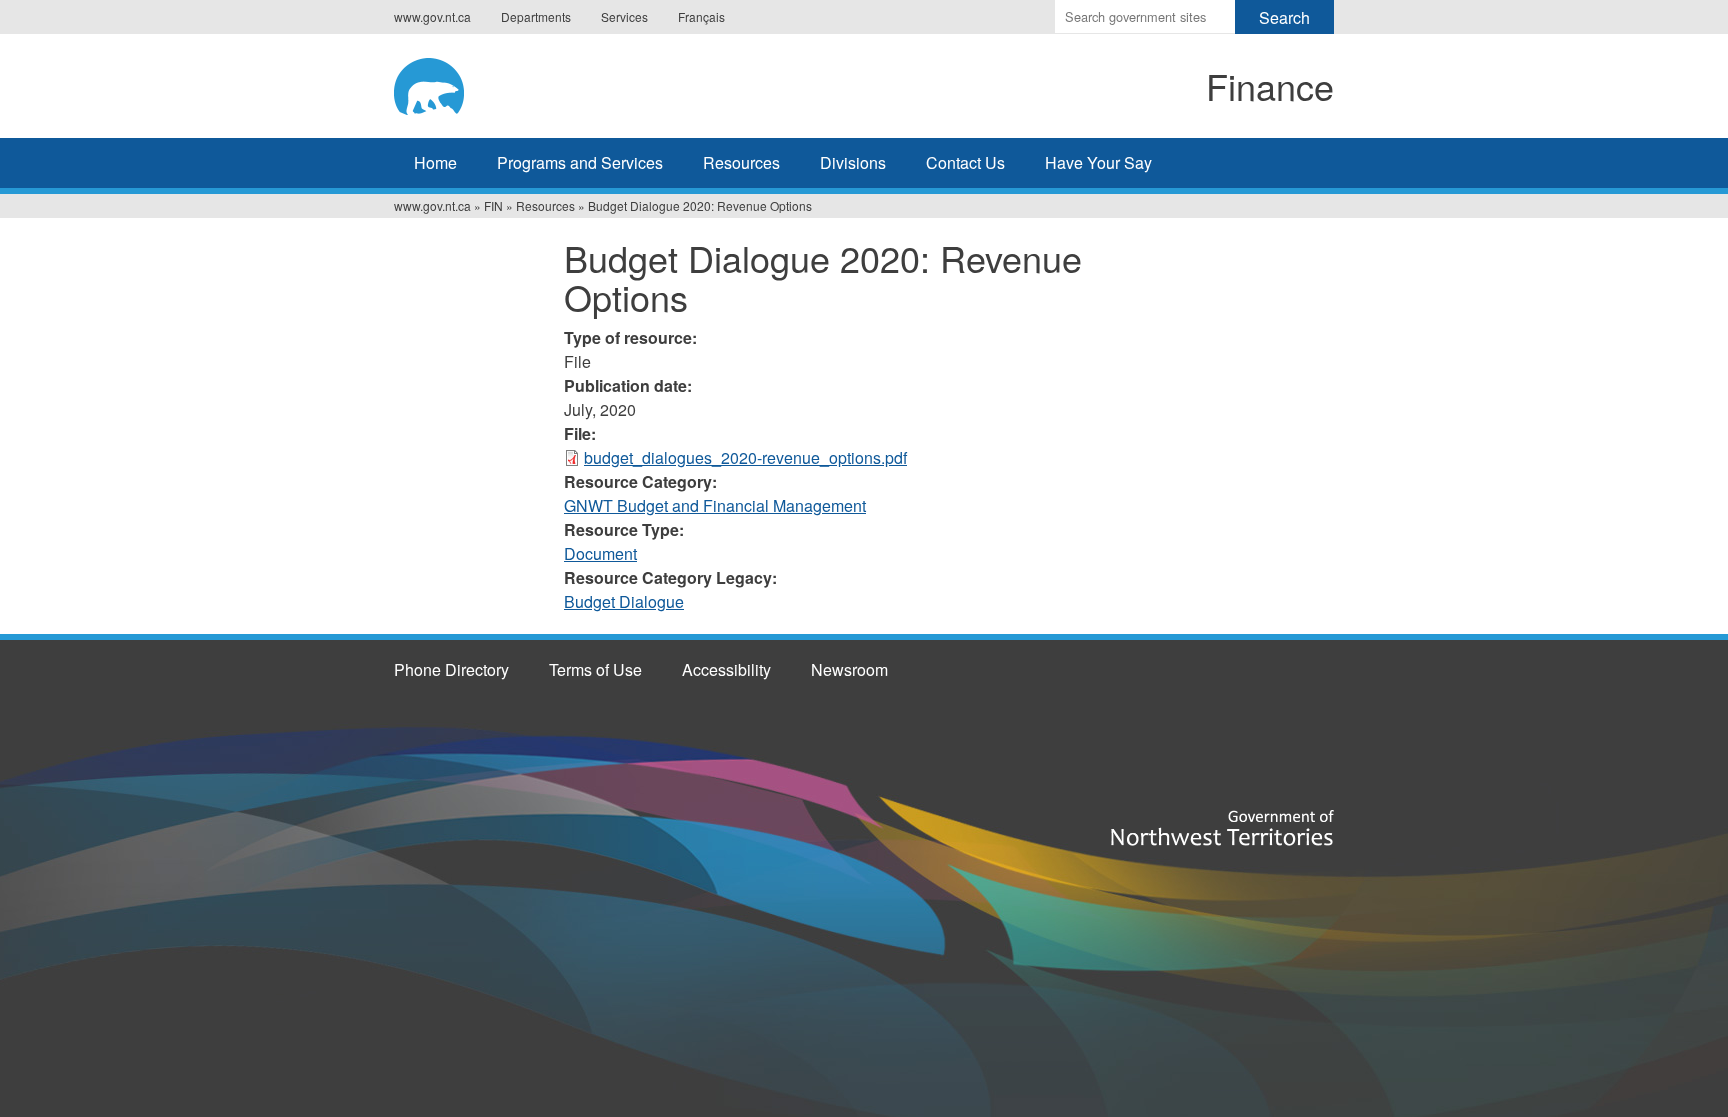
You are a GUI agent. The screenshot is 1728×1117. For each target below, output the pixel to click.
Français (701, 16)
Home (435, 162)
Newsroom (849, 669)
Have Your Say (1098, 162)
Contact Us (965, 162)
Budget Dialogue (624, 601)
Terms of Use (595, 669)
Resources (741, 162)
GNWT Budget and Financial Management (715, 505)
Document (600, 553)
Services (624, 16)
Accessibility (726, 669)
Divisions (853, 162)
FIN (493, 205)
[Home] (560, 83)
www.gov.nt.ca (432, 16)
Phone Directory (451, 669)
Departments (536, 16)
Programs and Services (580, 162)
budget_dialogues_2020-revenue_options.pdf (745, 457)
